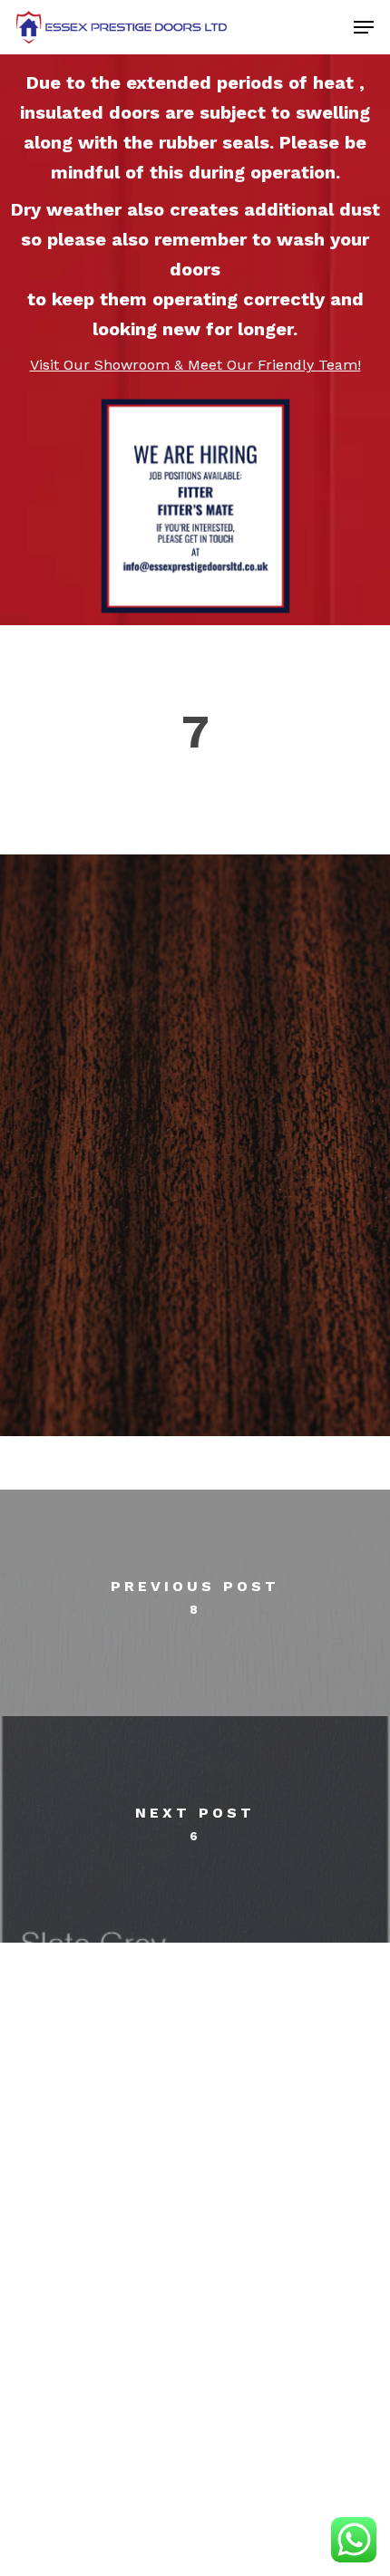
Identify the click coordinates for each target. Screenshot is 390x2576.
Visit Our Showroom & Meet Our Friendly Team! (195, 365)
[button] (364, 27)
